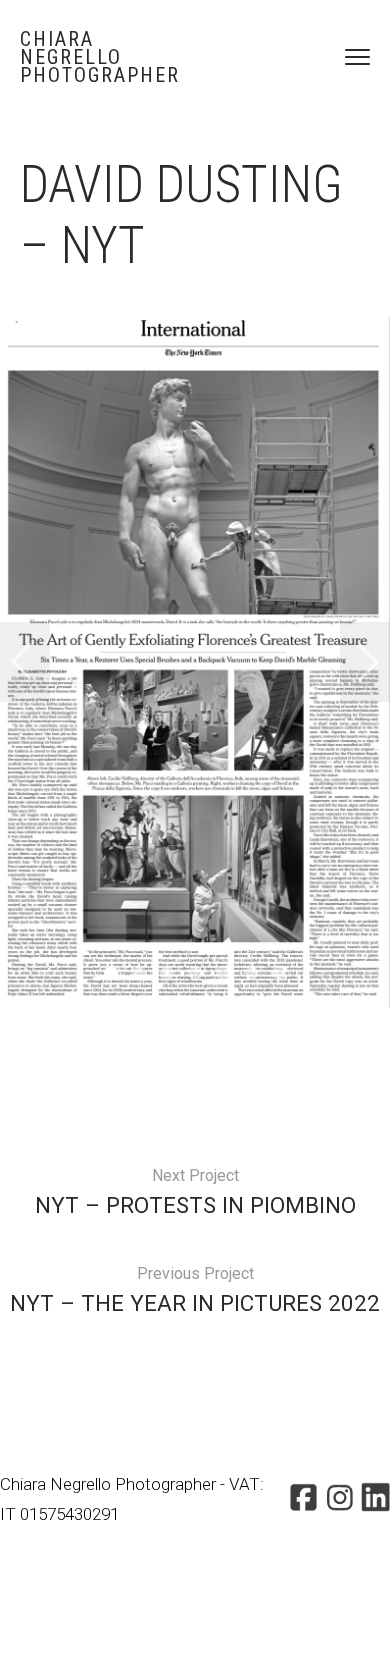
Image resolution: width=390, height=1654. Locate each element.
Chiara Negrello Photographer (100, 57)
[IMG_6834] (195, 662)
